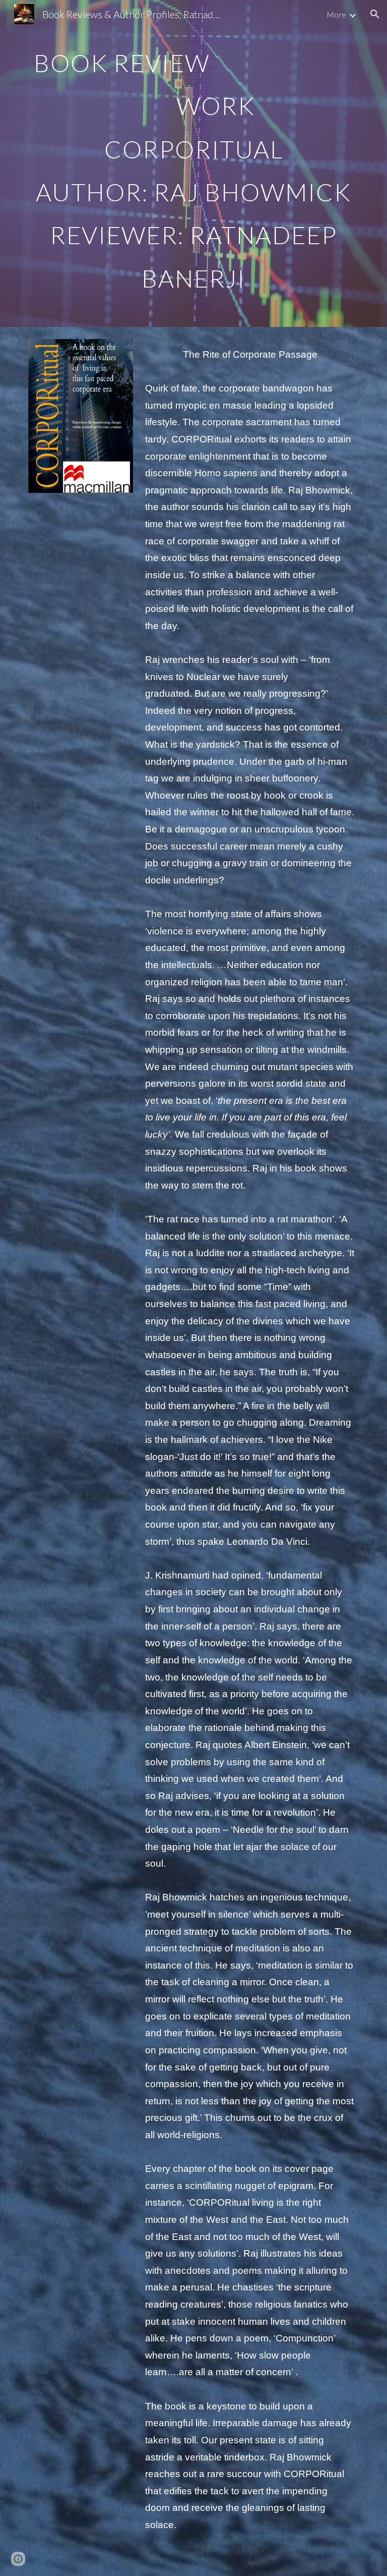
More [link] (336, 14)
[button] (375, 14)
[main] (193, 163)
